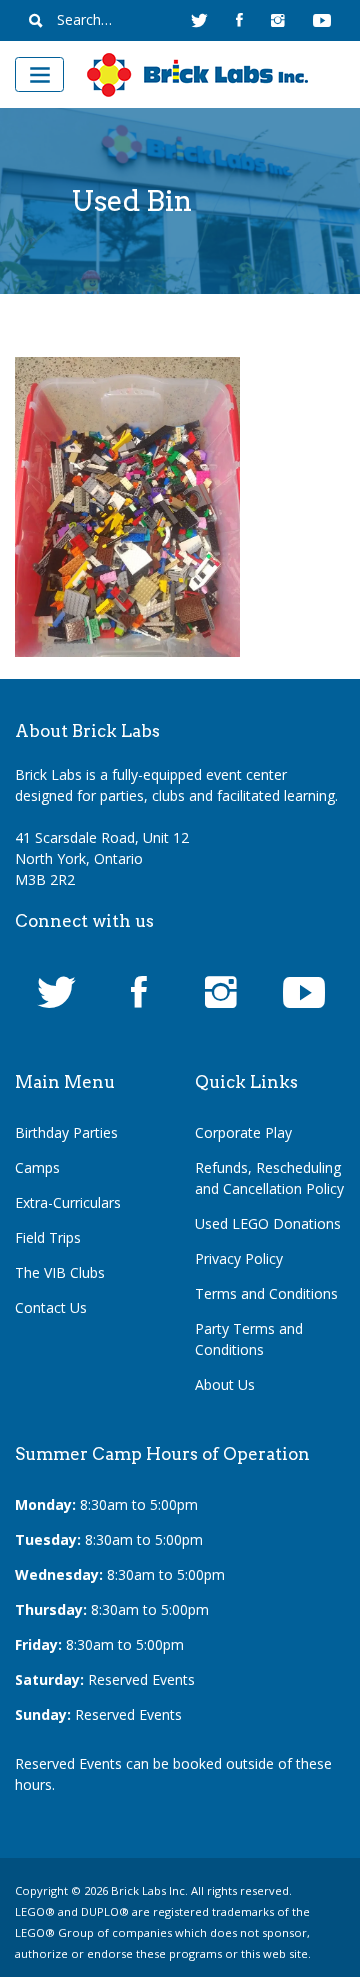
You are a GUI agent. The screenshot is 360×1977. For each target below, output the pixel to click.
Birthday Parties (66, 1132)
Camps (37, 1167)
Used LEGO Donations (268, 1223)
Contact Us (51, 1307)
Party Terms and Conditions (249, 1339)
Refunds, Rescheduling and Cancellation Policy (269, 1178)
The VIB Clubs (60, 1272)
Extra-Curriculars (68, 1202)
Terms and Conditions (266, 1293)
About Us (225, 1384)
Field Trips (48, 1237)
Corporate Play (243, 1132)
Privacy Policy (239, 1258)
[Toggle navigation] (39, 74)
